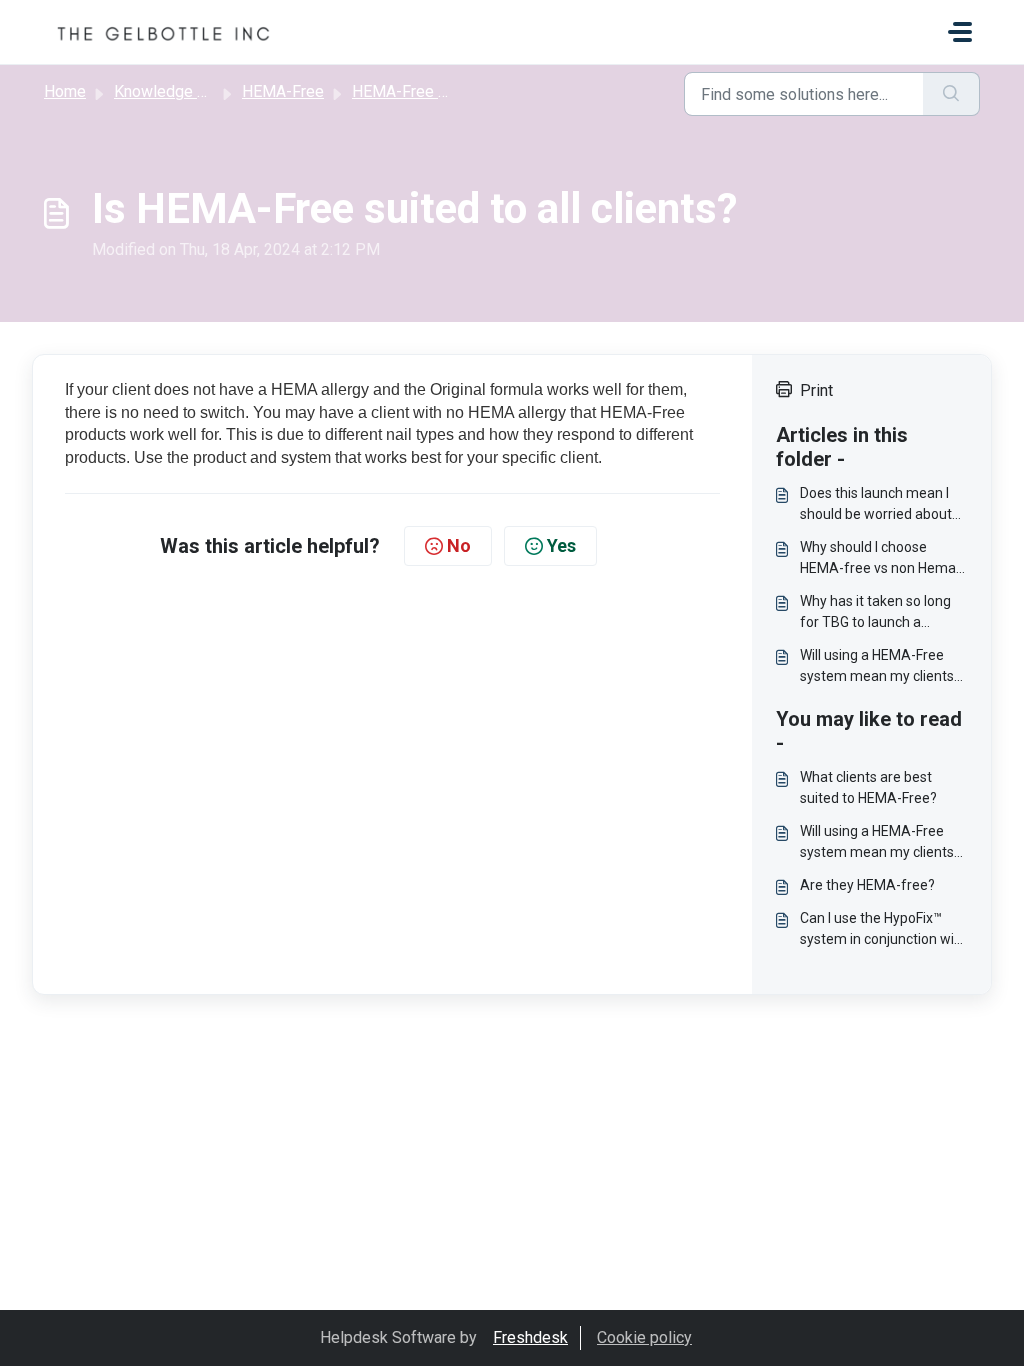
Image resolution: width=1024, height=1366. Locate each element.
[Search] (951, 94)
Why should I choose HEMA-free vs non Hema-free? (880, 559)
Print (816, 390)
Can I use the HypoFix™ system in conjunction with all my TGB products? (883, 930)
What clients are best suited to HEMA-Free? (868, 787)
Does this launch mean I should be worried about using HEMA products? (876, 505)
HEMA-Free (283, 91)
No (459, 545)
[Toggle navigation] (960, 32)
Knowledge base (173, 91)
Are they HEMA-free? (867, 885)
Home (65, 91)
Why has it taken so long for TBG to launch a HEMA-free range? (875, 613)
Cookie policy (644, 1337)
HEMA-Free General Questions (459, 91)
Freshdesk (530, 1337)
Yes (561, 545)
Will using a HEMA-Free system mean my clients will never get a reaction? (878, 667)
